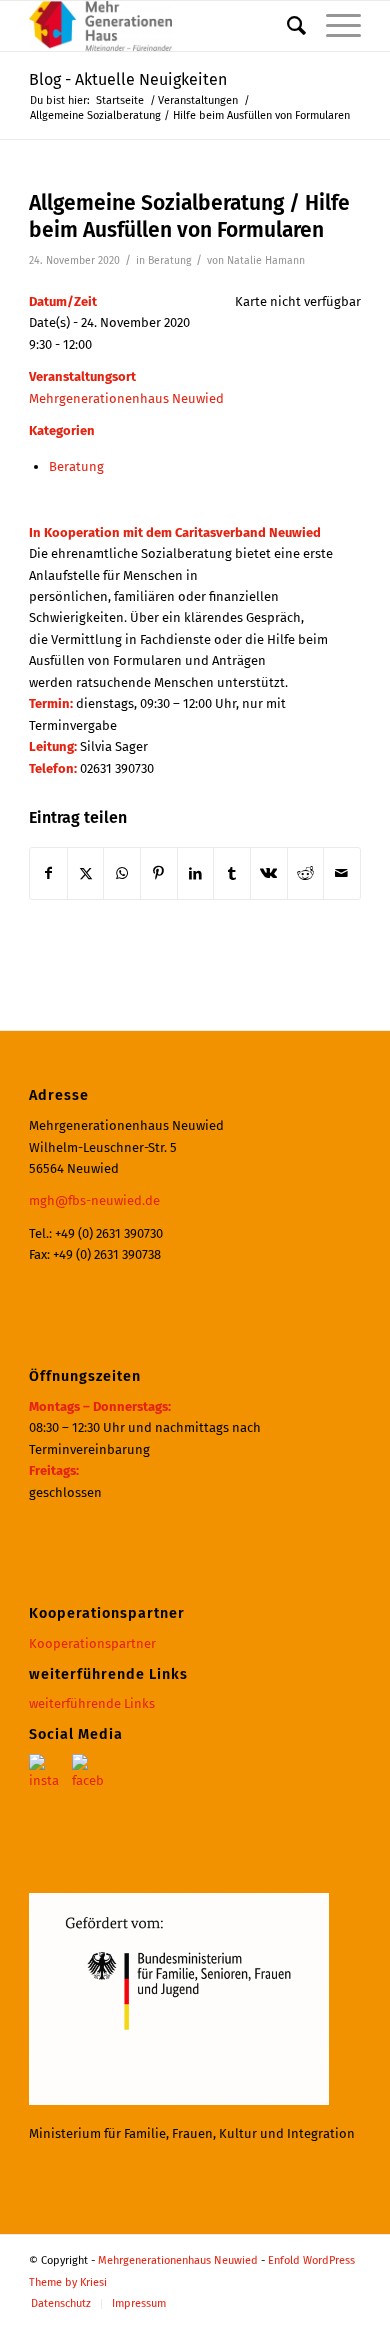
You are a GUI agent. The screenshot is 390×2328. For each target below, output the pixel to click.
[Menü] (333, 26)
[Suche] (286, 26)
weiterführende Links (92, 1703)
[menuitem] (286, 26)
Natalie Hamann (266, 260)
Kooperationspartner (92, 1643)
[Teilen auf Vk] (269, 873)
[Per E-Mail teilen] (342, 873)
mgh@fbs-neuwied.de (94, 1200)
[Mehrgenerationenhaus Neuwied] (161, 26)
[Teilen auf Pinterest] (159, 873)
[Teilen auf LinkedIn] (196, 873)
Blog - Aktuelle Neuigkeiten (128, 79)
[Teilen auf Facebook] (48, 873)
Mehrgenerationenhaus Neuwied (126, 398)
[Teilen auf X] (86, 873)
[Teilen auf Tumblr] (232, 873)
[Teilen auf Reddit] (306, 873)
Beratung (169, 260)
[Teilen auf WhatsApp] (122, 873)
